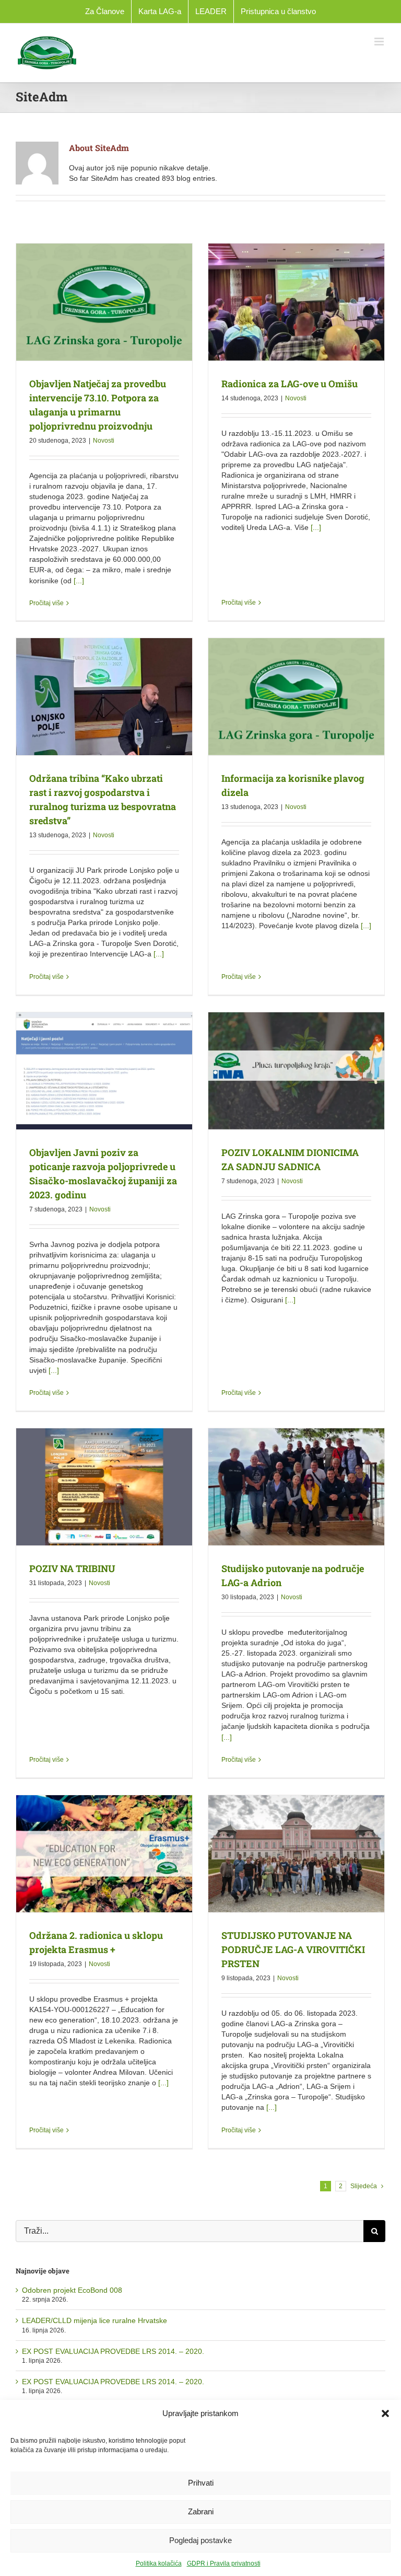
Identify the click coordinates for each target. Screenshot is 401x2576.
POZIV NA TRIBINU (72, 1568)
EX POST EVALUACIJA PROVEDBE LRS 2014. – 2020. (113, 2351)
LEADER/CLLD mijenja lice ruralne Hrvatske (95, 2320)
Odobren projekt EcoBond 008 (72, 2290)
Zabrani (201, 2511)
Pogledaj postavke (200, 2540)
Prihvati (201, 2483)
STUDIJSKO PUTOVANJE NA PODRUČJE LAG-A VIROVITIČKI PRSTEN (293, 1949)
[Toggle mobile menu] (380, 42)
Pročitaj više (46, 603)
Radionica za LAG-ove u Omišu (290, 384)
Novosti (104, 441)
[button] (385, 2413)
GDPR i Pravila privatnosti (224, 2563)
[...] (79, 581)
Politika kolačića (159, 2563)
